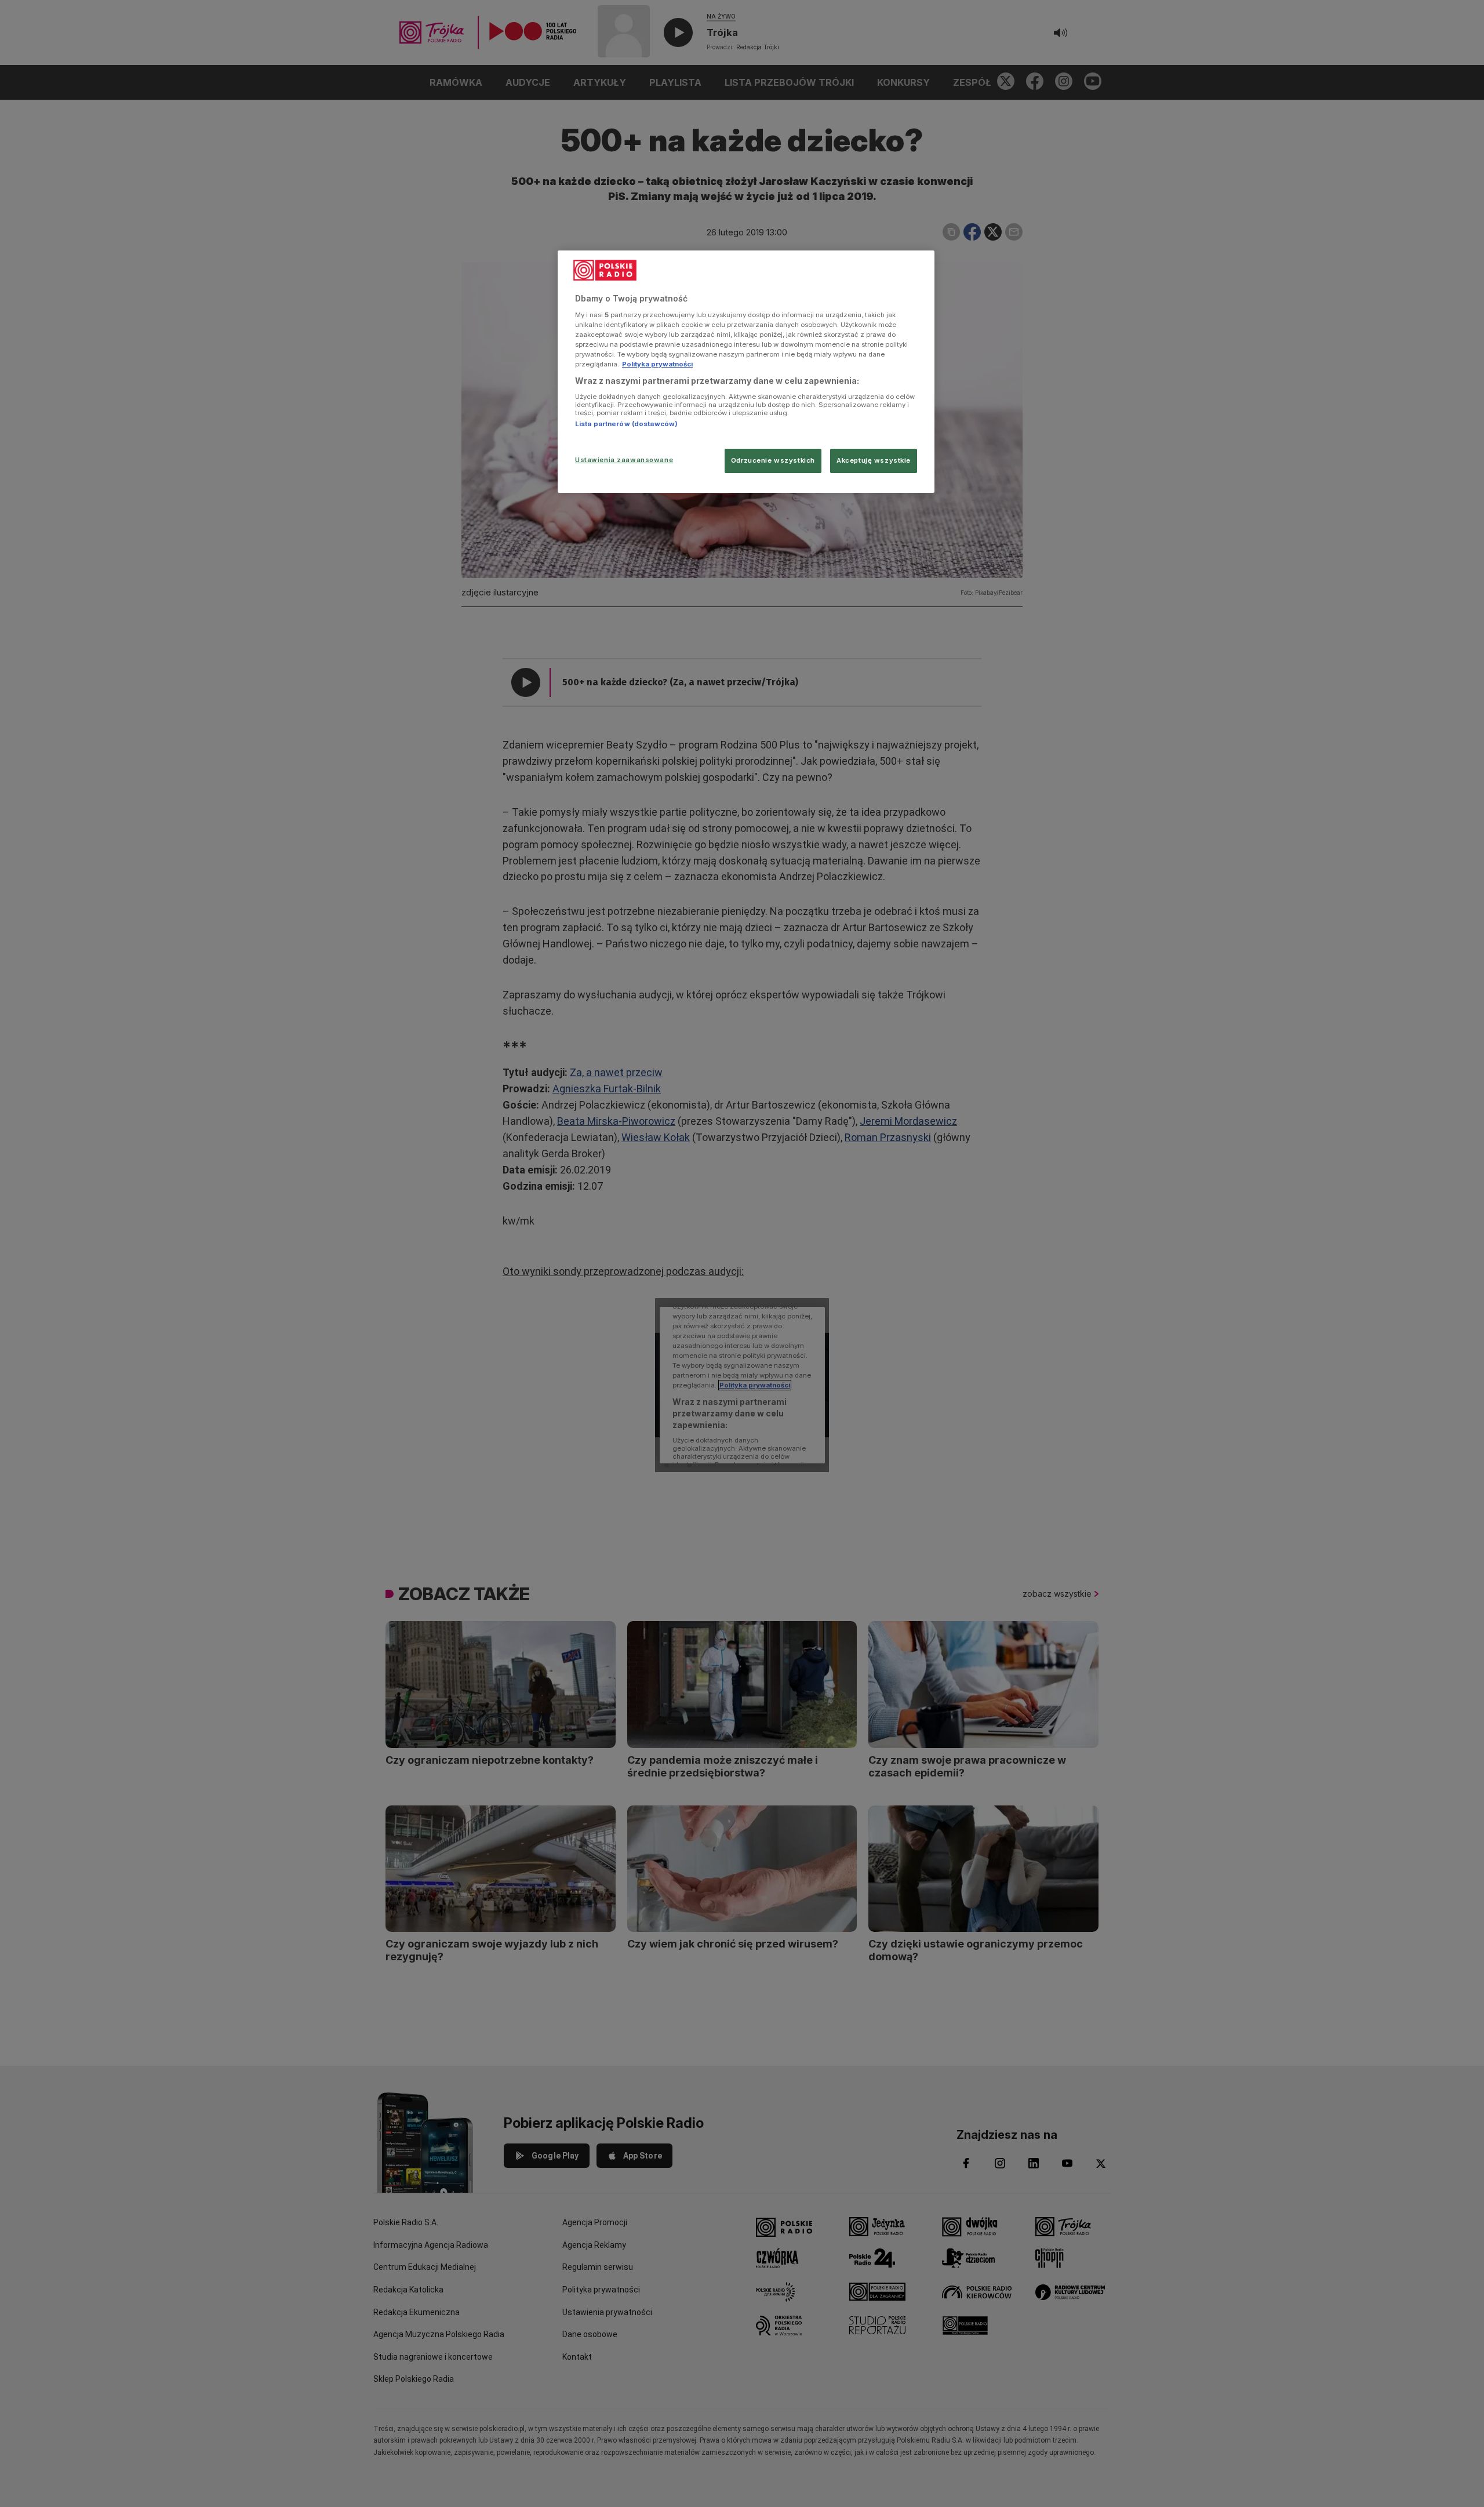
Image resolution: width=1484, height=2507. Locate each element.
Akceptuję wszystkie (874, 460)
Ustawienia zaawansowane (624, 460)
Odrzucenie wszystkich (773, 460)
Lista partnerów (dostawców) (626, 424)
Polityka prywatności (657, 364)
